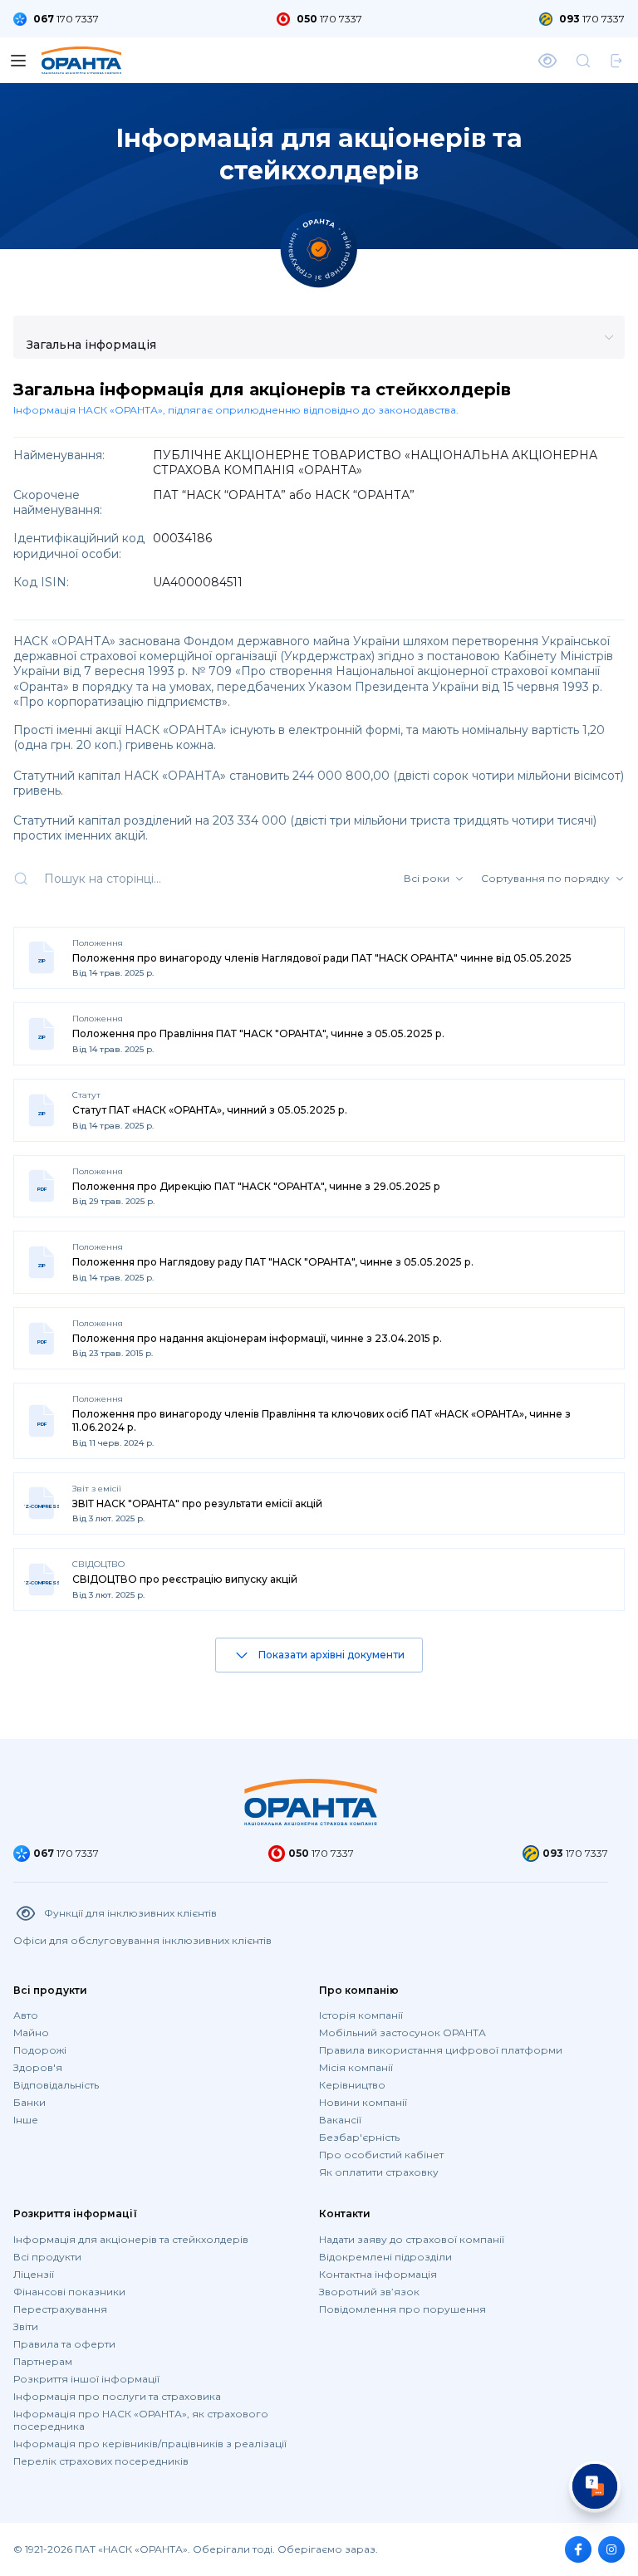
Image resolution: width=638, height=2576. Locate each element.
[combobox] (109, 348)
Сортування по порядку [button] (545, 878)
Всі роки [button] (427, 878)
